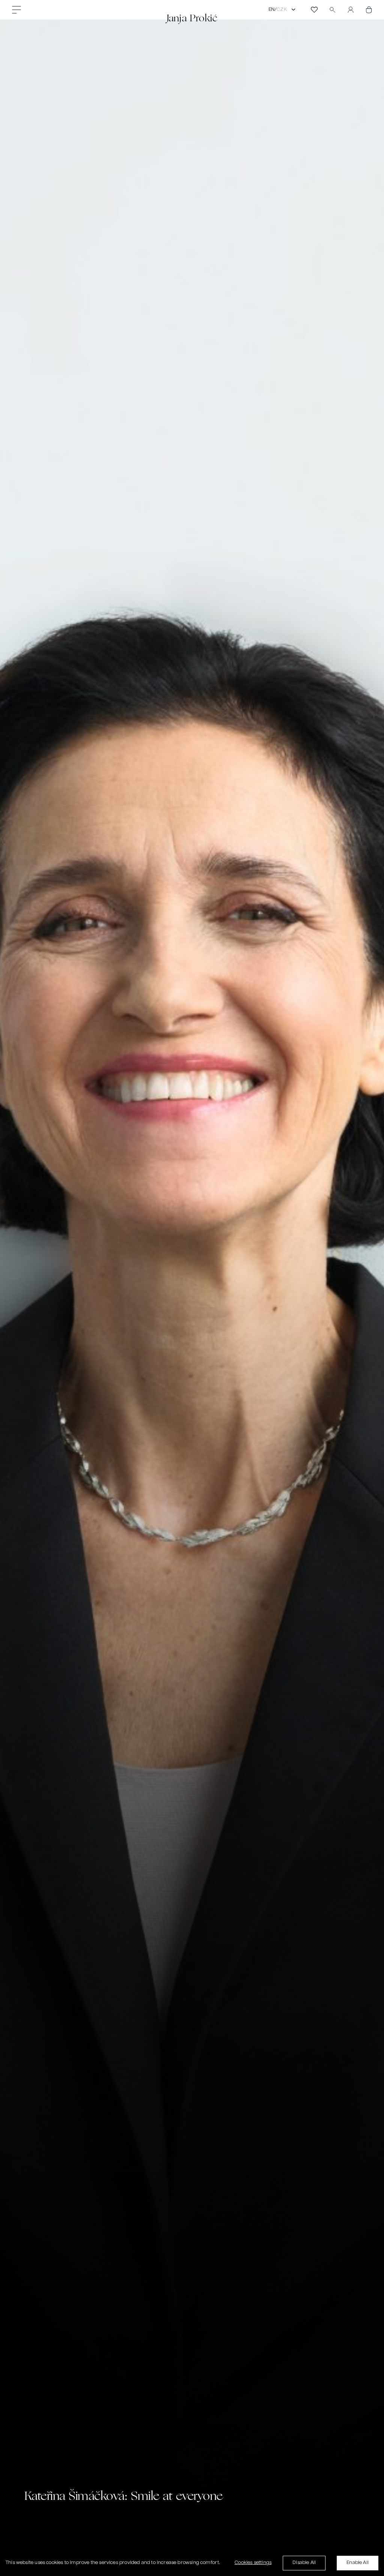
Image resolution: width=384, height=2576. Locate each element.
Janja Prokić (192, 18)
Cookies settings (253, 2563)
